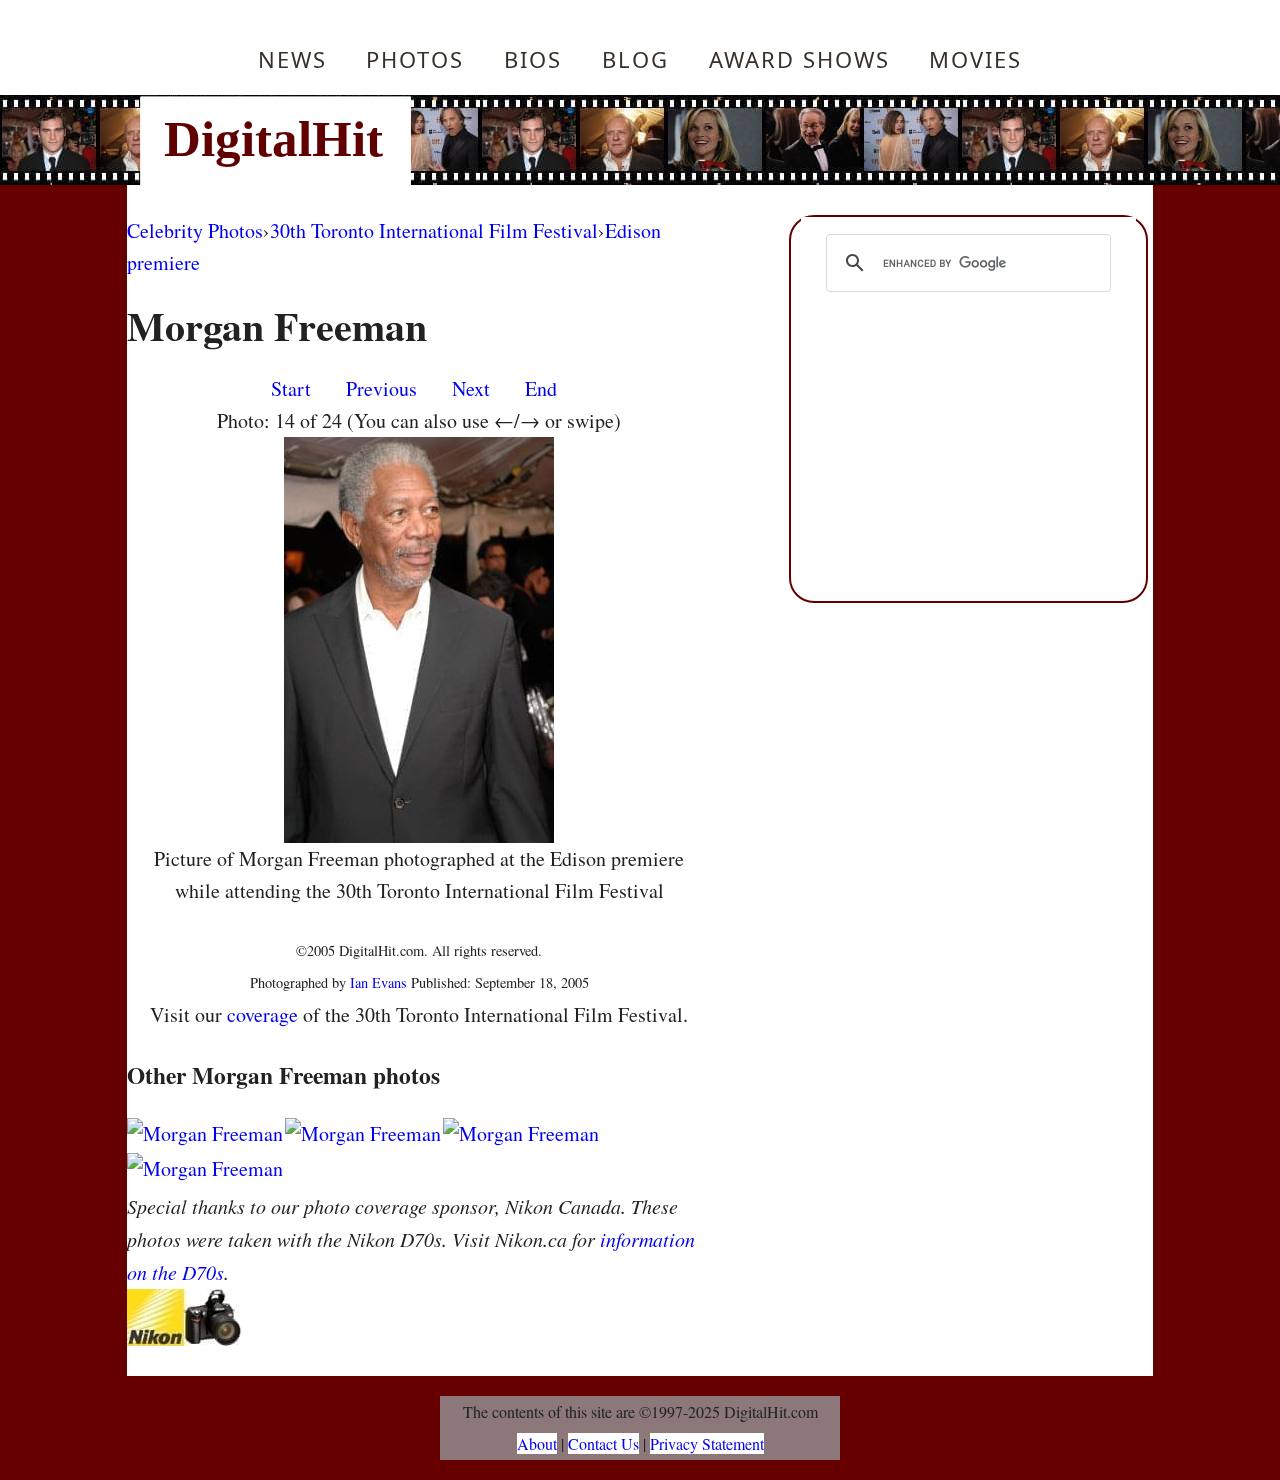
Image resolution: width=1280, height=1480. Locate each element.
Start (291, 388)
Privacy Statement (707, 1443)
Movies (975, 59)
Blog (635, 59)
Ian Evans (378, 982)
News (292, 59)
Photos (415, 59)
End (541, 388)
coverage (262, 1014)
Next (471, 388)
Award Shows (799, 59)
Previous (381, 388)
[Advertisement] (775, 140)
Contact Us (603, 1443)
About (537, 1443)
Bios (533, 59)
